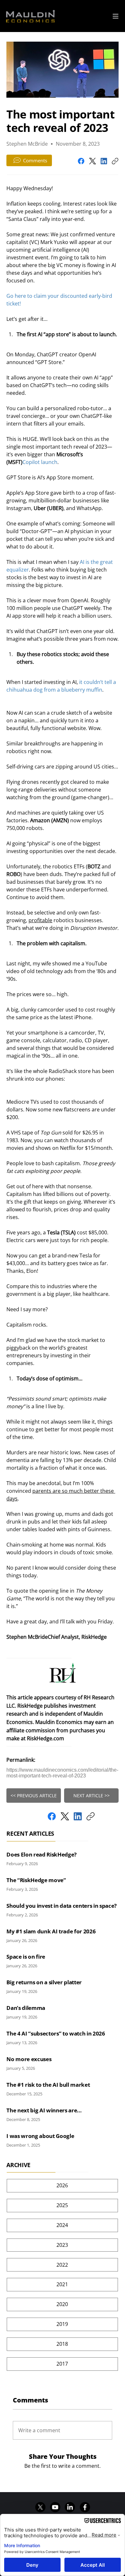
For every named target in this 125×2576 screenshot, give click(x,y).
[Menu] (116, 16)
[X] (40, 2507)
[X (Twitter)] (92, 161)
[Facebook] (81, 161)
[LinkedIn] (104, 161)
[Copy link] (115, 161)
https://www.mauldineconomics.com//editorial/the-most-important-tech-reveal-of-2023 (62, 1773)
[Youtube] (55, 2507)
